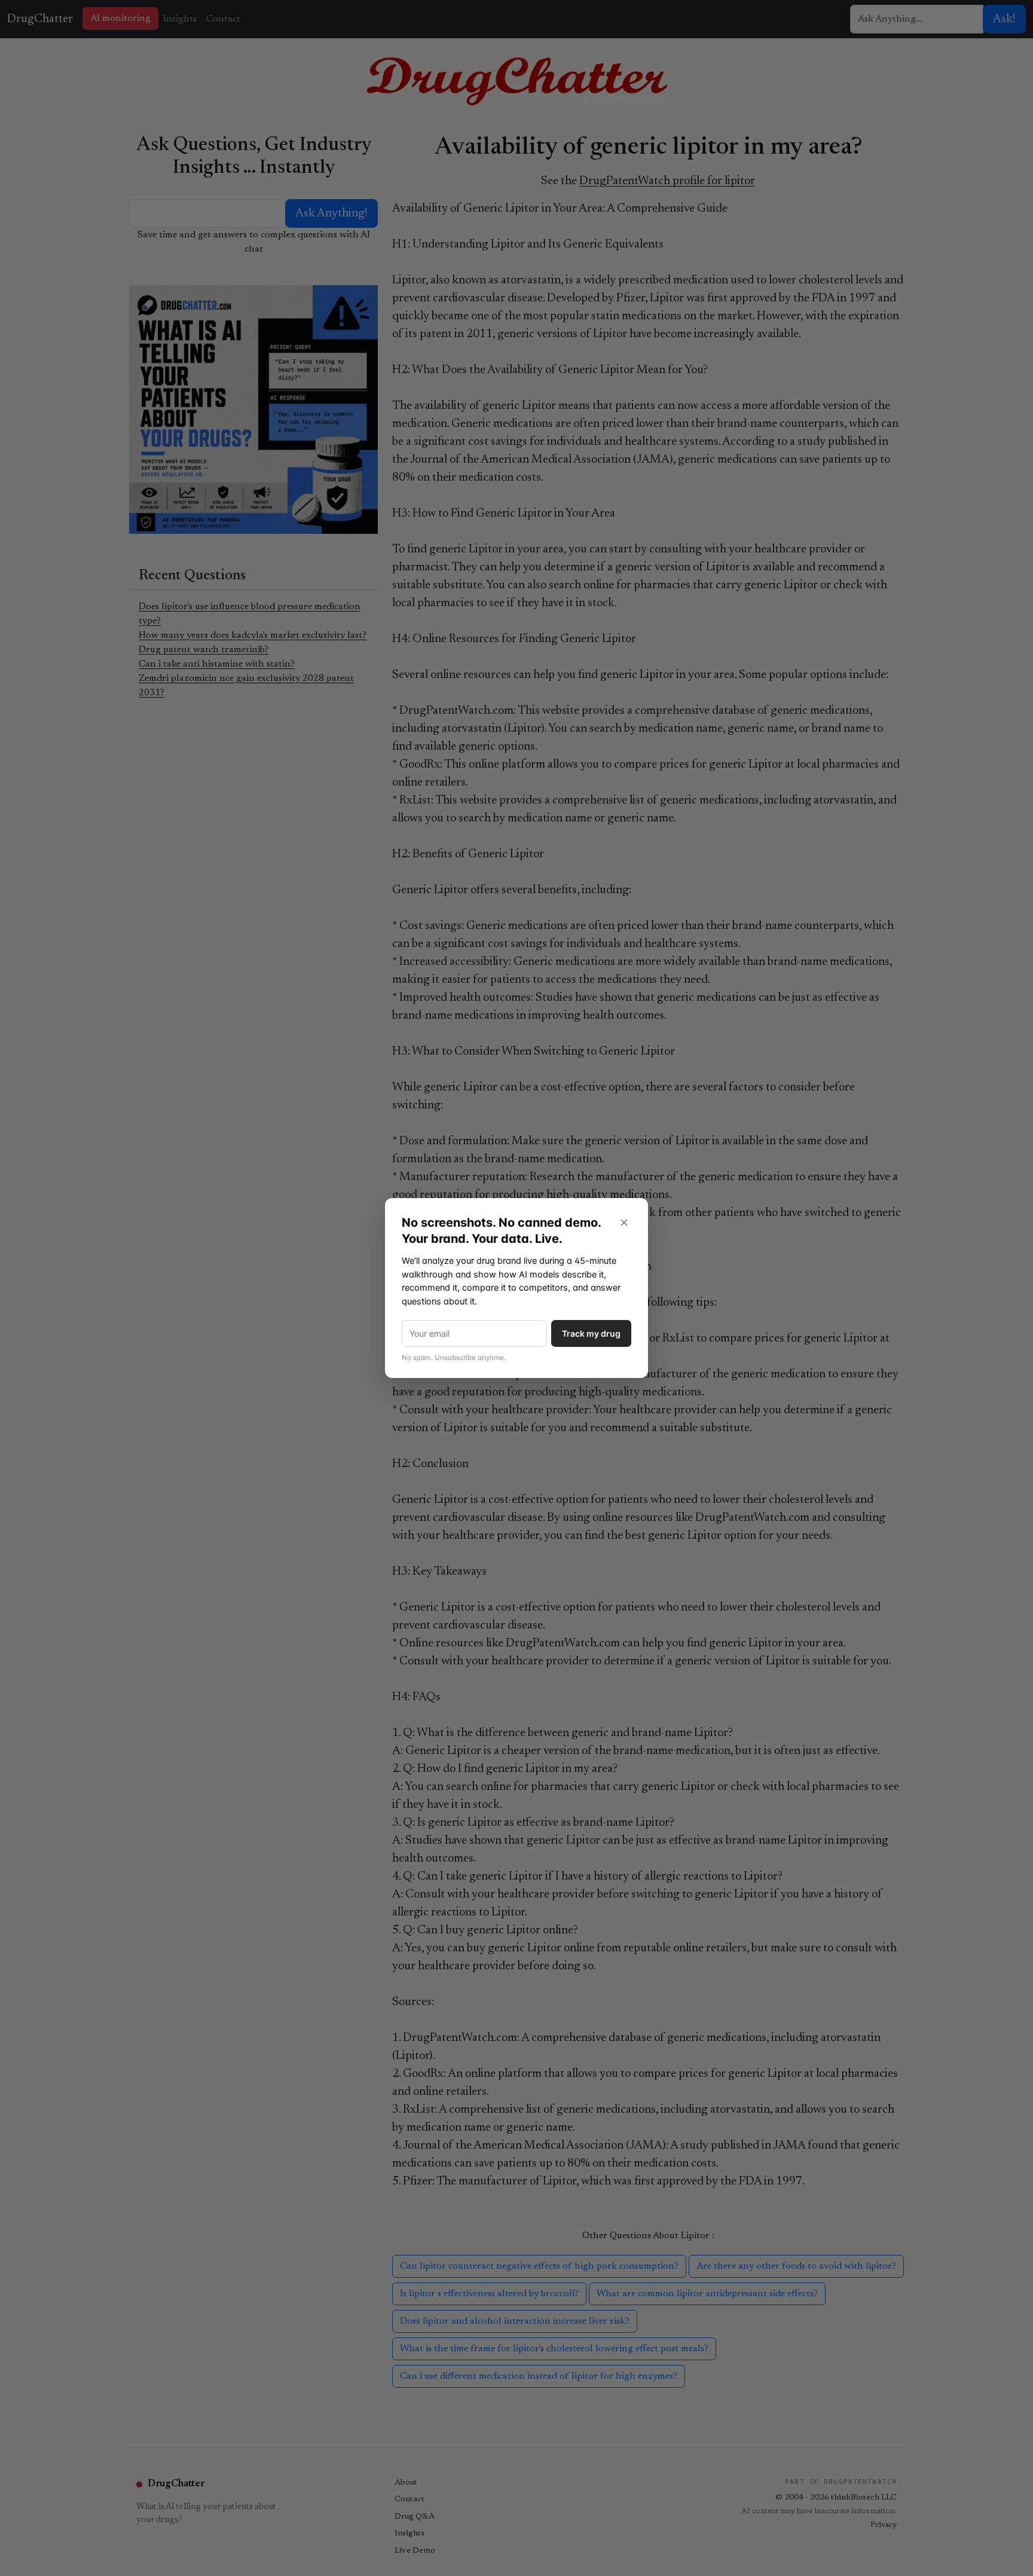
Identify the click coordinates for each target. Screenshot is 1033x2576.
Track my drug (591, 1333)
